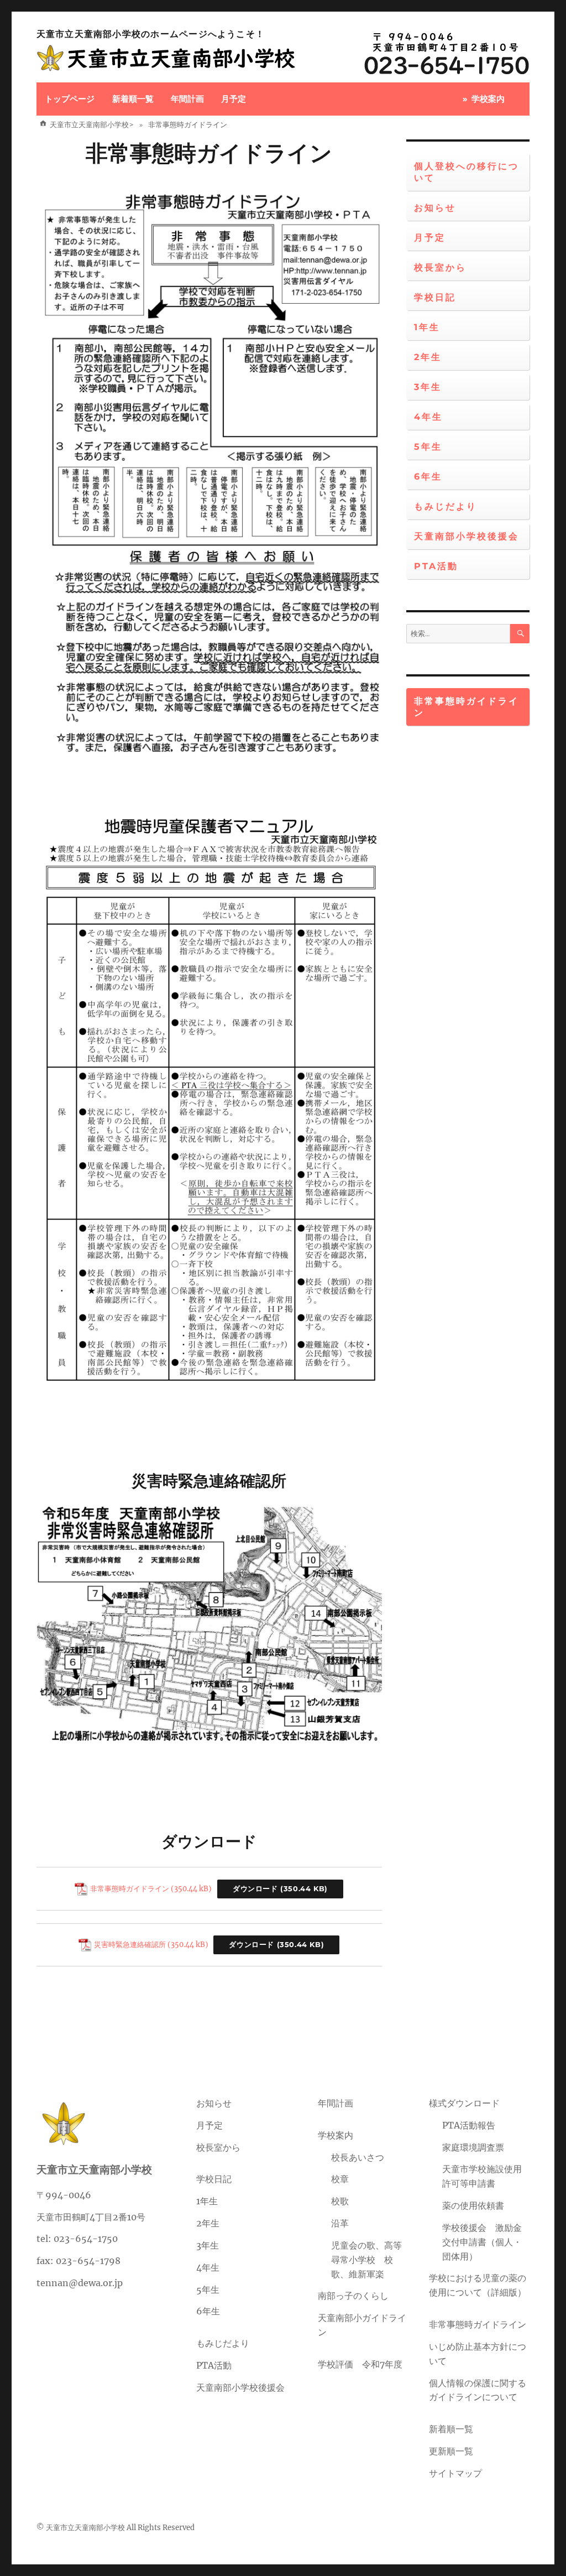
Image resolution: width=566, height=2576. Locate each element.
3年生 (428, 387)
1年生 (427, 327)
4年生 (428, 417)
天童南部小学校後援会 (467, 536)
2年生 (428, 357)
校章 (340, 2179)
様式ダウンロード (464, 2103)
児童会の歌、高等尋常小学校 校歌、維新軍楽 (366, 2260)
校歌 (340, 2201)
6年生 (428, 477)
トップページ (70, 99)
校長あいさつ (358, 2157)
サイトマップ (455, 2473)
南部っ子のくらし (353, 2296)
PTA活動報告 (469, 2125)
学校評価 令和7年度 (360, 2364)
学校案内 (488, 99)
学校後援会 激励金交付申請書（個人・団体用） (482, 2242)
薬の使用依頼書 (473, 2205)
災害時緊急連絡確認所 (130, 1944)
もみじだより (446, 506)
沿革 (340, 2223)
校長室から (440, 267)
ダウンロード (255, 1889)
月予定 (234, 99)
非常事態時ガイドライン (209, 153)
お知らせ (435, 208)
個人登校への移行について (467, 172)
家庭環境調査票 (473, 2147)
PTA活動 (436, 566)
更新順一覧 (451, 2451)
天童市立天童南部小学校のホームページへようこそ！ (151, 34)
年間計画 (187, 99)
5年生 (428, 447)
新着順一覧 (133, 99)
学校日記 (435, 297)
